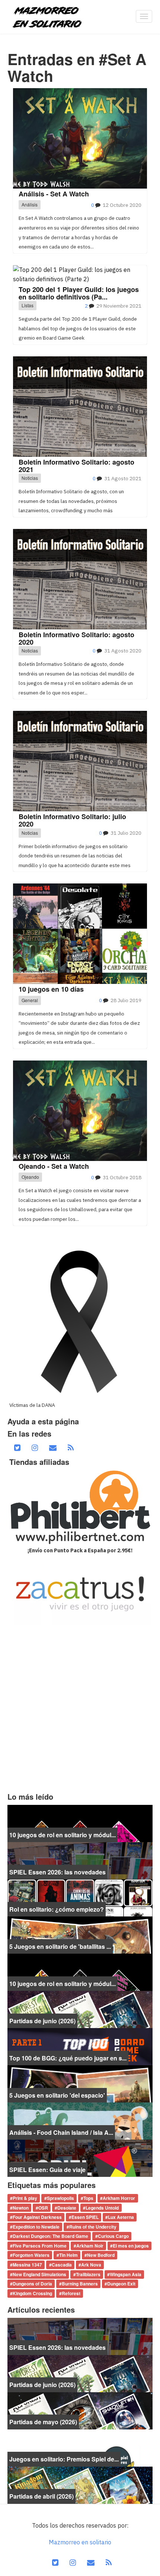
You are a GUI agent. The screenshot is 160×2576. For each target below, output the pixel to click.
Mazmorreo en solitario (80, 2542)
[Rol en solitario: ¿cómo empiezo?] (80, 1897)
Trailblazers (88, 2274)
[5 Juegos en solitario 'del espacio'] (80, 2083)
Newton (21, 2208)
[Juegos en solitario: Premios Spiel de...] (80, 2447)
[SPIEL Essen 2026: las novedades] (80, 1860)
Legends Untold (102, 2208)
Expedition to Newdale (36, 2227)
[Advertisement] (80, 1709)
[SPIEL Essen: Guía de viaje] (80, 2158)
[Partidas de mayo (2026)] (80, 2410)
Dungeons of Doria (32, 2284)
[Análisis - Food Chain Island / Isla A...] (80, 2120)
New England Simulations (39, 2274)
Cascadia (62, 2265)
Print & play (25, 2198)
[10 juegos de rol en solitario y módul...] (80, 1823)
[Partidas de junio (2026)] (80, 2009)
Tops (88, 2198)
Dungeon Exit (121, 2284)
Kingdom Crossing (32, 2293)
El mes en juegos (131, 2246)
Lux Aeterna (121, 2217)
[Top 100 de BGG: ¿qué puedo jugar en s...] (80, 2046)
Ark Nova (91, 2265)
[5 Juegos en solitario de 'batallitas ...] (80, 1934)
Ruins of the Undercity (93, 2227)
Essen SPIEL (85, 2217)
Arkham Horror (119, 2198)
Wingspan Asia (126, 2274)
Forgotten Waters (31, 2255)
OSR (43, 2208)
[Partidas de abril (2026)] (80, 2484)
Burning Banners (80, 2284)
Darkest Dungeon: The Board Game (50, 2236)
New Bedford (101, 2255)
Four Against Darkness (37, 2217)
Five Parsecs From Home (40, 2246)
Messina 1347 (27, 2265)
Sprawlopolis (60, 2198)
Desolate (67, 2208)
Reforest (71, 2293)
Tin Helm (68, 2255)
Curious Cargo (113, 2236)
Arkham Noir (90, 2246)
